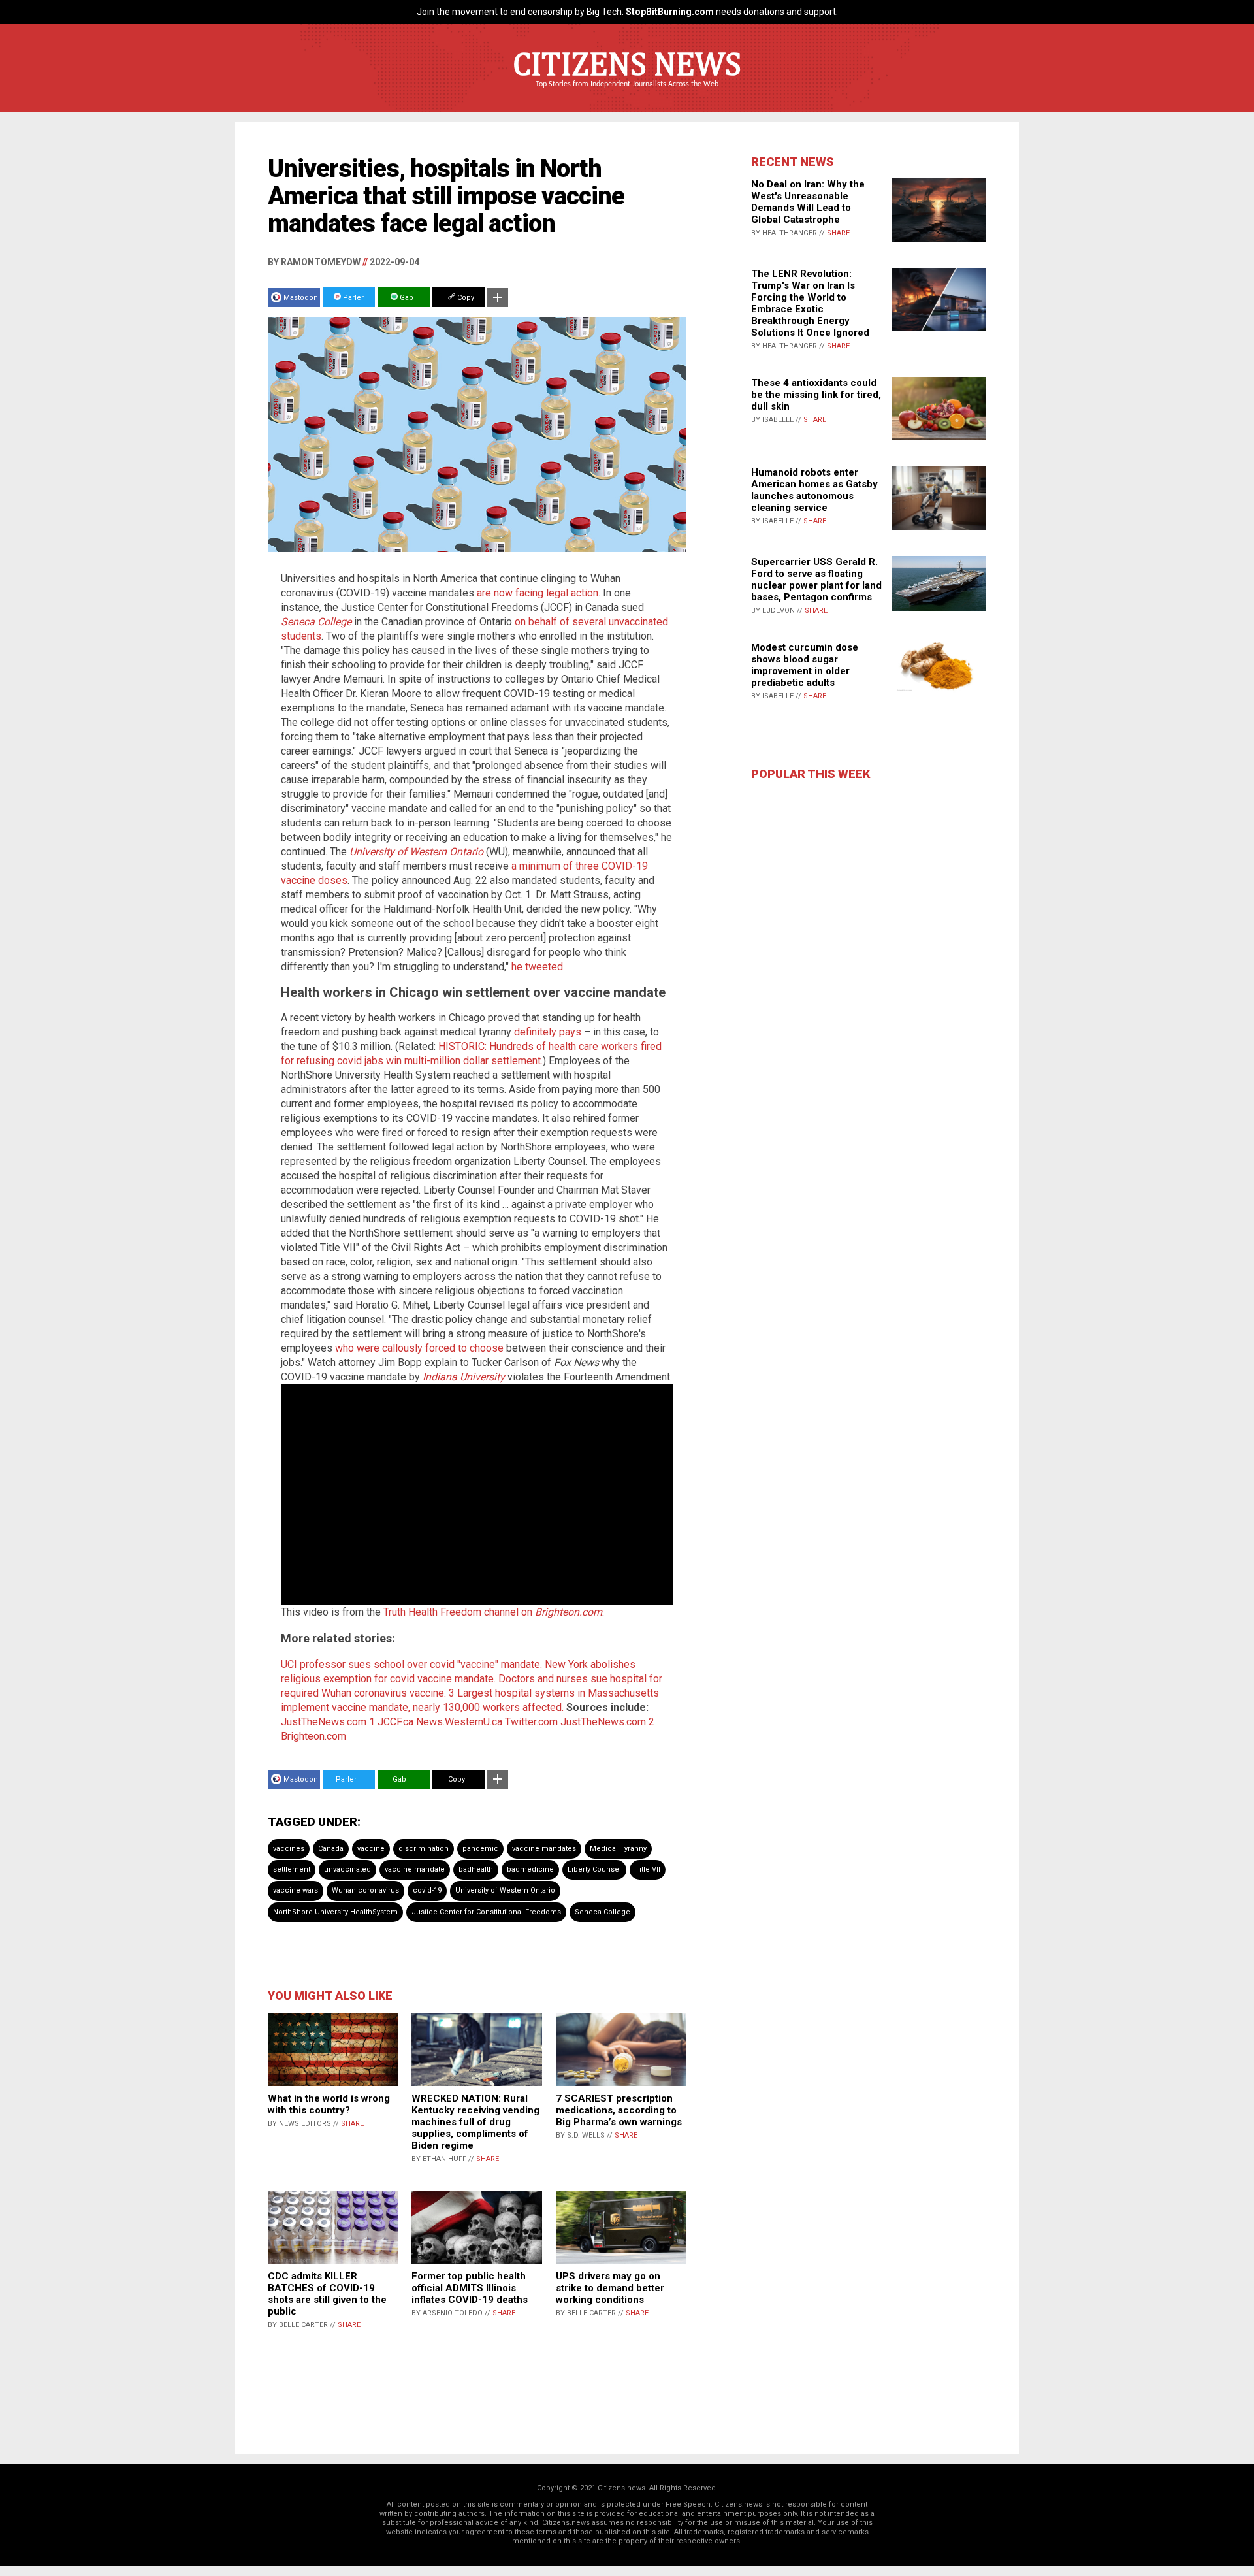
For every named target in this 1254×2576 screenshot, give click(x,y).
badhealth (476, 1869)
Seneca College (316, 622)
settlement (292, 1869)
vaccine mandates (544, 1849)
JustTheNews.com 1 (328, 1722)
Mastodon (301, 298)
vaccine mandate (415, 1869)
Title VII (648, 1869)
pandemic (480, 1849)
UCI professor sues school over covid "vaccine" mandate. (411, 1664)
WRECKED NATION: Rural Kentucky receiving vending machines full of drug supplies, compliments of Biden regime (475, 2122)
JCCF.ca (395, 1722)
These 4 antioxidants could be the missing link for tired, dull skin (816, 395)
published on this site (633, 2532)
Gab (406, 298)
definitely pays (548, 1032)
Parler (352, 298)
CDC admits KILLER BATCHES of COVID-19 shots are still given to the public (327, 2294)
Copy (465, 298)
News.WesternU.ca (459, 1722)
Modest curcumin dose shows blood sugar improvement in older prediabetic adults (805, 665)
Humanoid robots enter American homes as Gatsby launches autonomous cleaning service (814, 490)
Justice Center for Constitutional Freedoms (486, 1912)
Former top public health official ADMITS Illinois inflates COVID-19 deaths (470, 2288)
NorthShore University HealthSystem (335, 1912)
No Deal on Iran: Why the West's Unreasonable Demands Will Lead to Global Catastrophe (808, 202)
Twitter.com (531, 1722)
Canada (331, 1849)
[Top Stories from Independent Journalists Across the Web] (627, 93)
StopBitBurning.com (670, 12)
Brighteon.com (313, 1736)
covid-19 (427, 1890)
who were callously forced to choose (419, 1348)
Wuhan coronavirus (365, 1890)
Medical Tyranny (618, 1849)
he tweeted (537, 967)
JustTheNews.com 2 (607, 1722)
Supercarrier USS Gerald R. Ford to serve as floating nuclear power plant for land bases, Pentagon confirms (816, 579)
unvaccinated (347, 1869)
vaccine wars (296, 1890)
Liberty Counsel (594, 1869)
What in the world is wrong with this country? (329, 2104)
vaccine (371, 1849)
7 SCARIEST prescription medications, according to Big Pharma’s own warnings (619, 2110)
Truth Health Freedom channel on (493, 1612)
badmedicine (530, 1869)
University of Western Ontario (505, 1890)
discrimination (424, 1849)
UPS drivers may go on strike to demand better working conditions (610, 2288)
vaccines (289, 1849)
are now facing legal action (538, 593)
